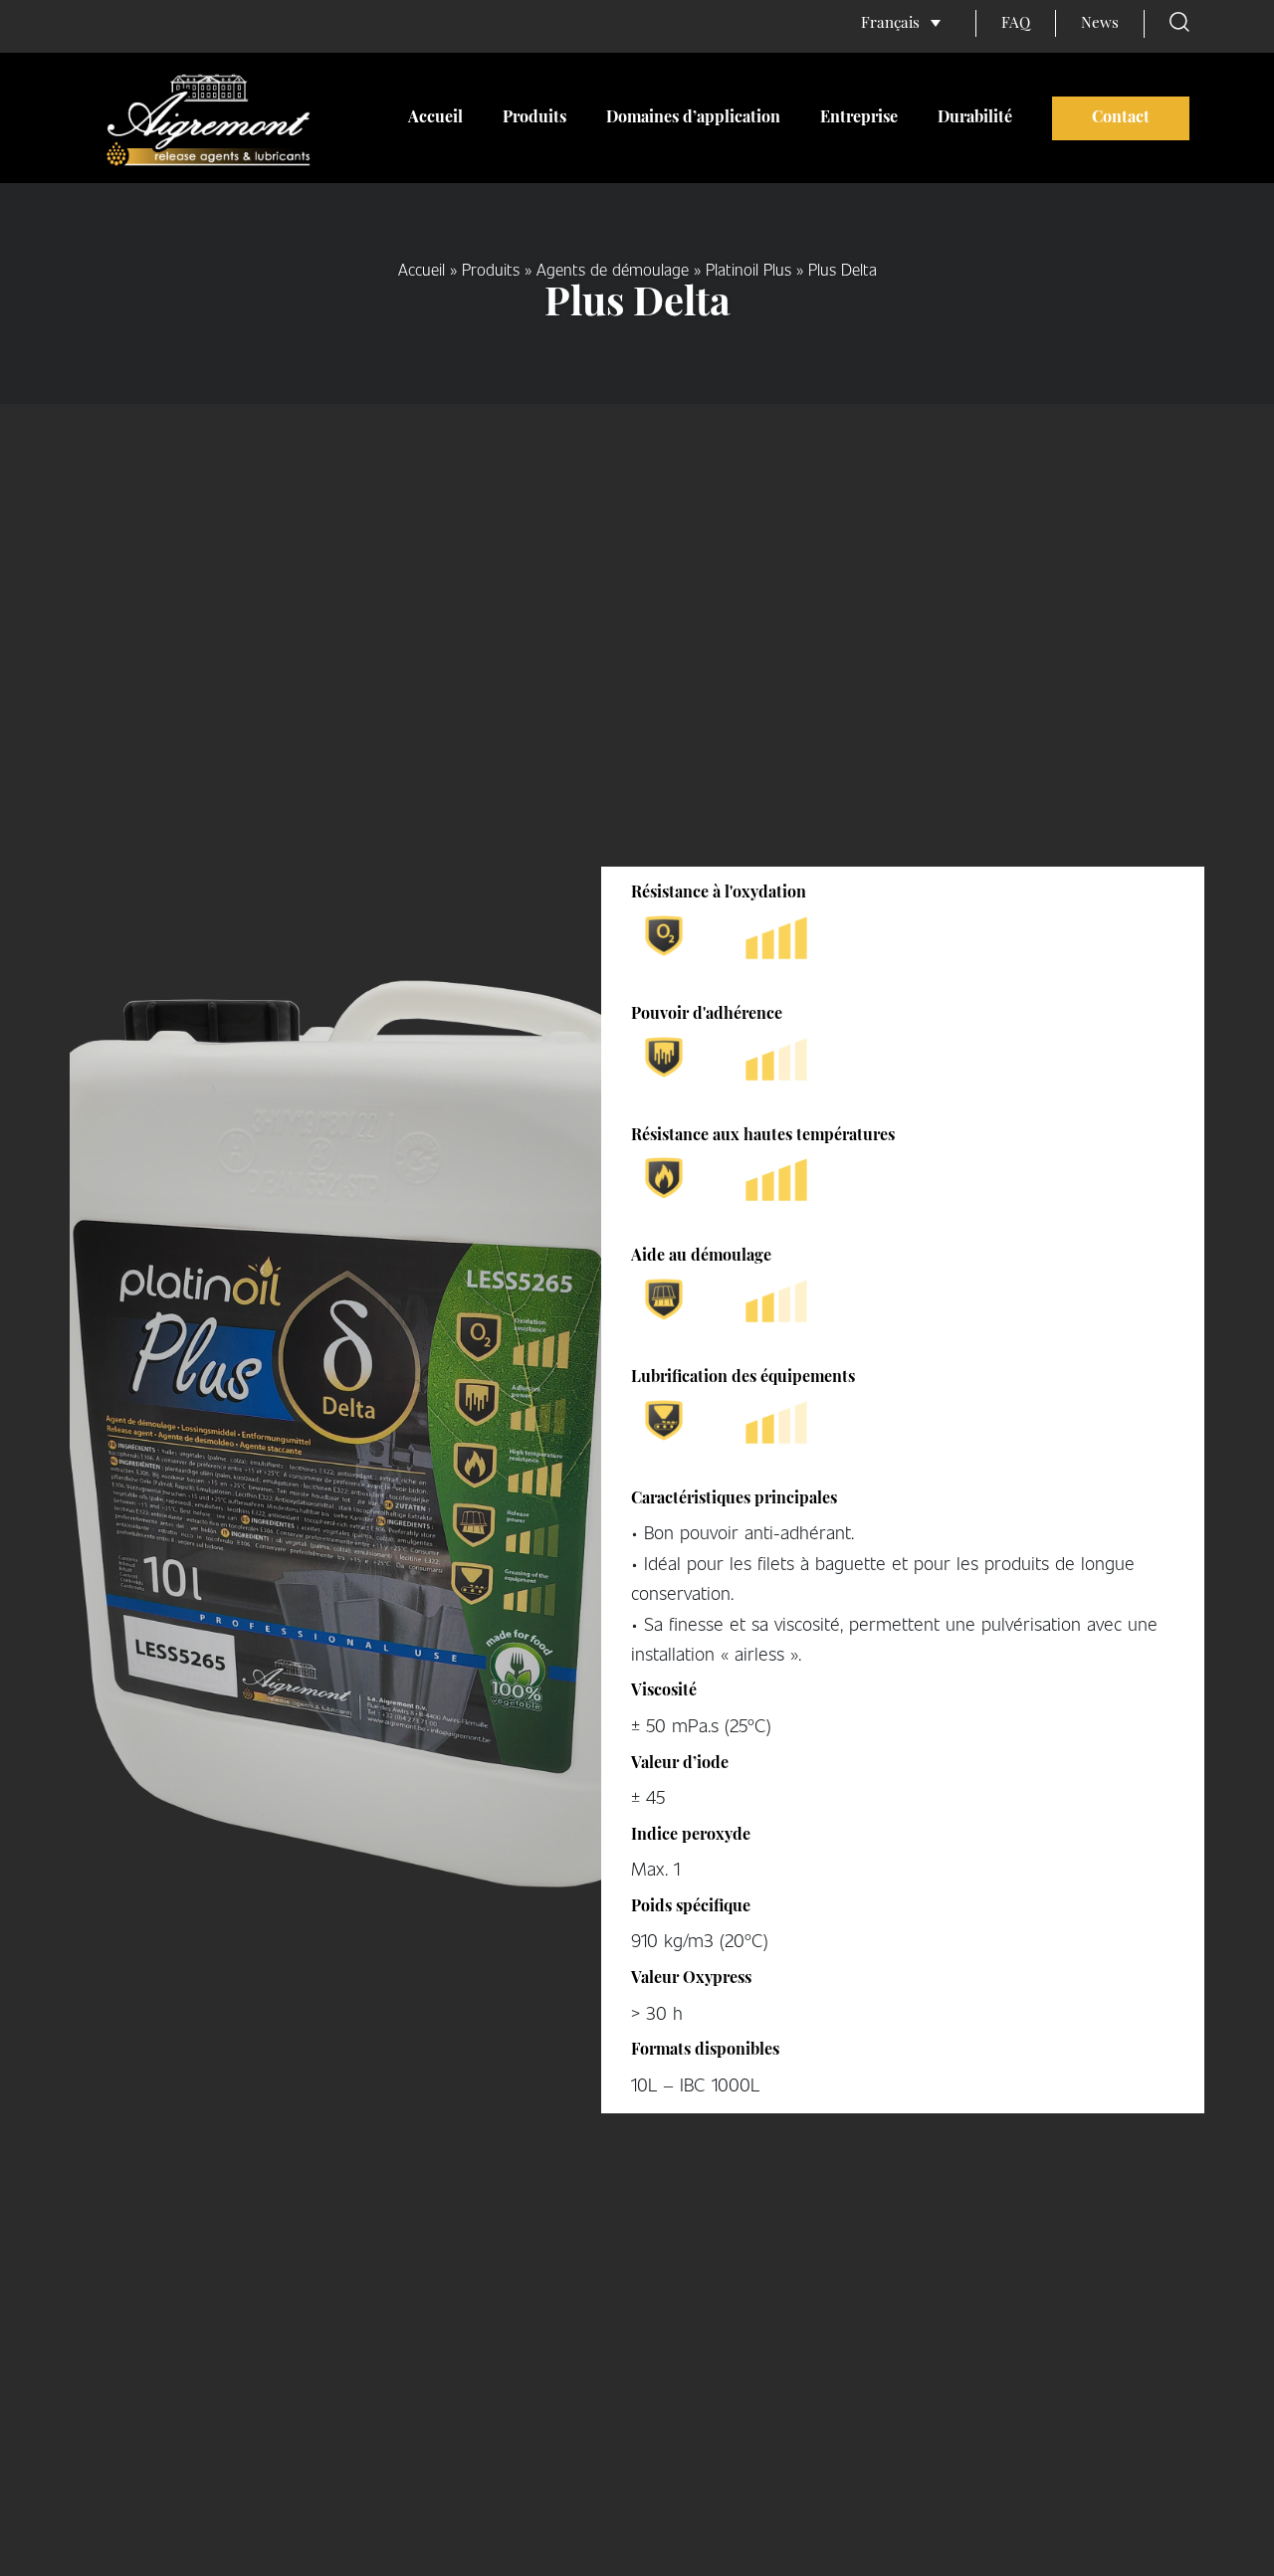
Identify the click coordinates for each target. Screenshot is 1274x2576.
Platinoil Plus (748, 269)
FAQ (1016, 24)
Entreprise (859, 118)
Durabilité (975, 118)
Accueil (435, 118)
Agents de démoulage (613, 269)
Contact (1121, 118)
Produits (534, 118)
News (1100, 24)
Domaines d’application (693, 118)
